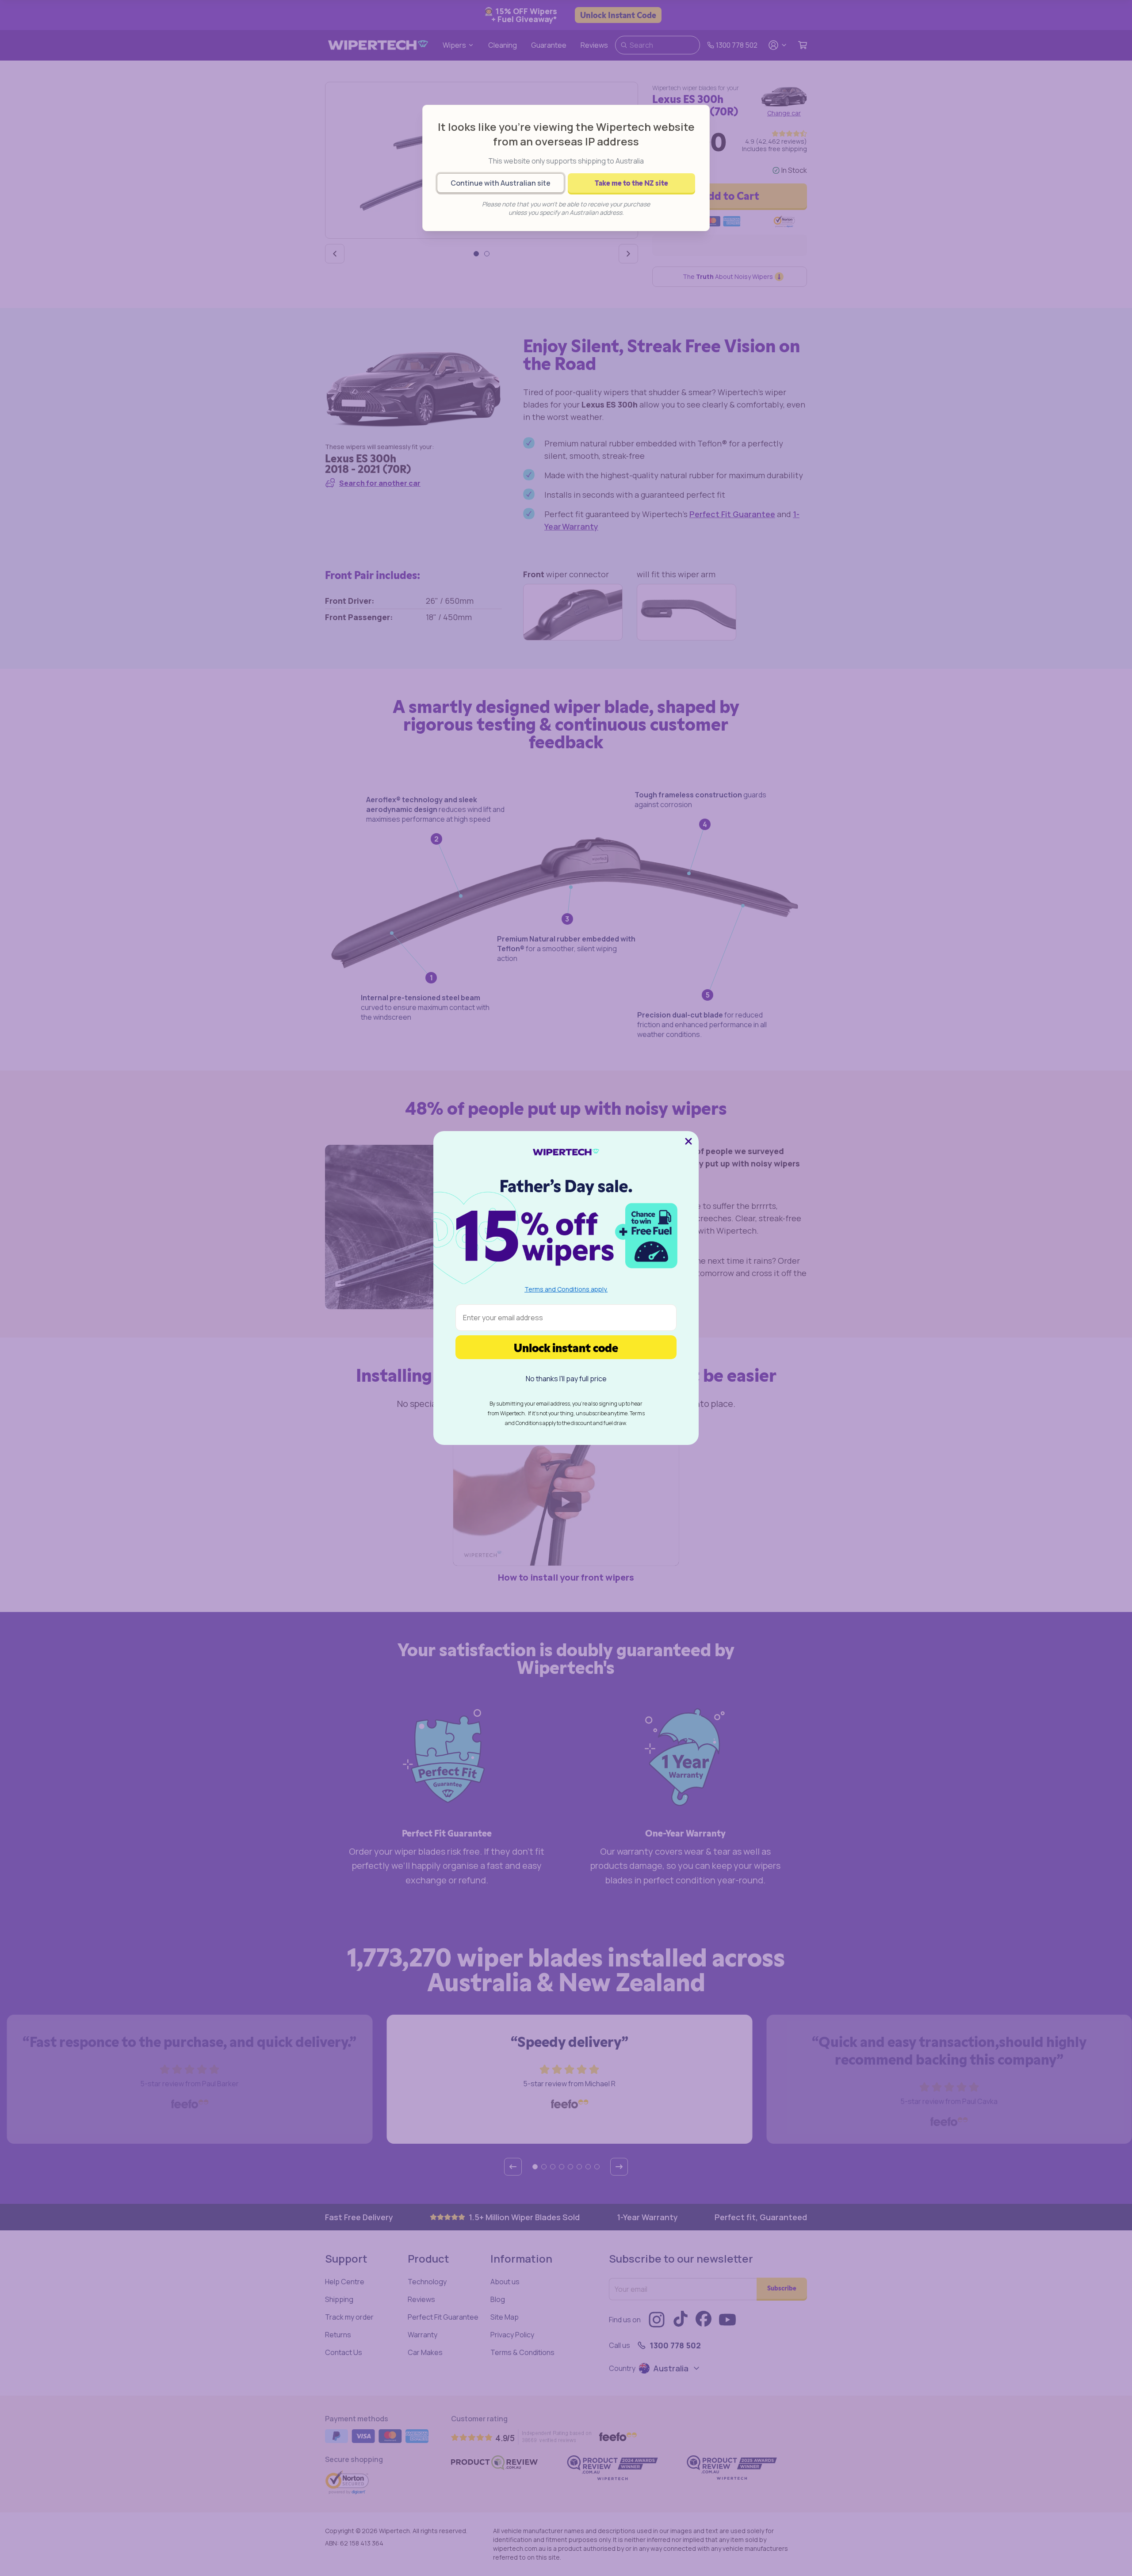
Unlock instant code (566, 1347)
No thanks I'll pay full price (566, 1379)
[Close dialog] (688, 1141)
